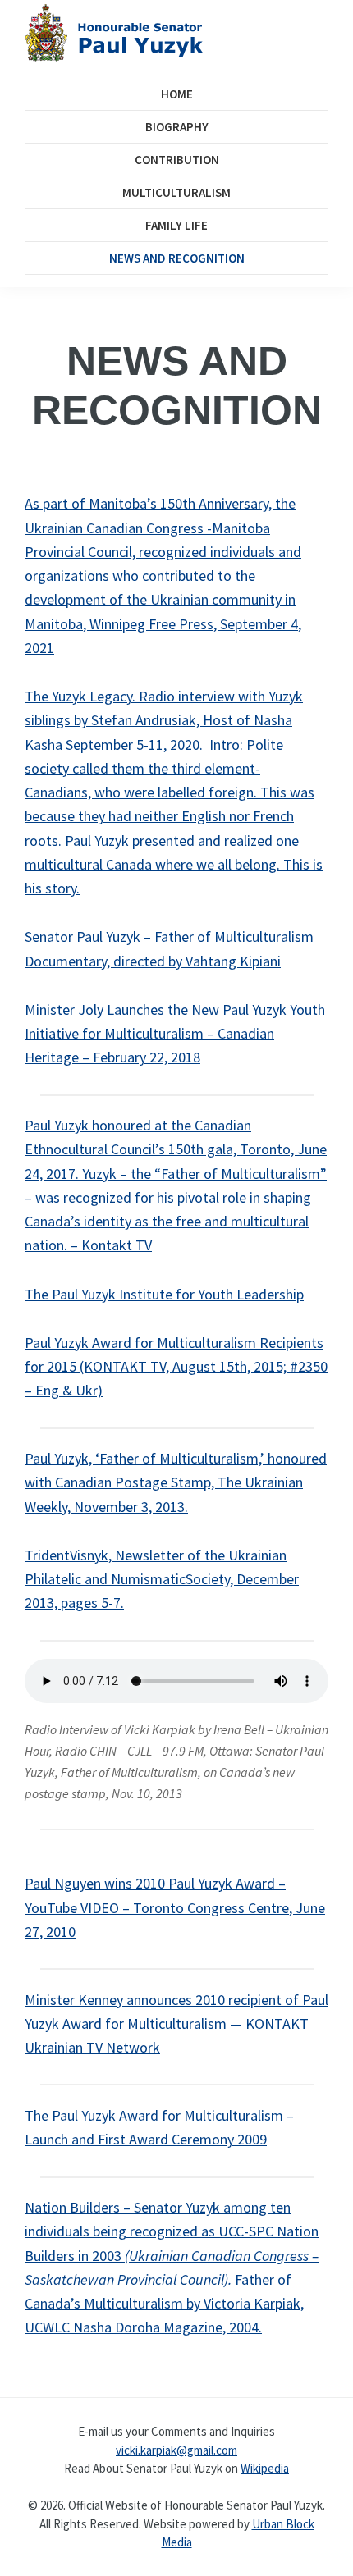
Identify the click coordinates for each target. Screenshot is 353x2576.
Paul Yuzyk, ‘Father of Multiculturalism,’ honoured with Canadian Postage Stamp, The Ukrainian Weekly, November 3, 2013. (176, 1482)
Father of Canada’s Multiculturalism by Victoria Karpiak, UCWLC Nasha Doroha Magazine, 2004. (164, 2304)
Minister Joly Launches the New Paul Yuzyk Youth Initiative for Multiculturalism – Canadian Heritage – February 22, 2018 (175, 1034)
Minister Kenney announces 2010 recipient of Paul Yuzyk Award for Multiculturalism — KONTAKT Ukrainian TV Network (176, 2024)
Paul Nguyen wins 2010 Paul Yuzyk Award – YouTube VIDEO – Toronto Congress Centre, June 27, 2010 (175, 1907)
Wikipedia (265, 2468)
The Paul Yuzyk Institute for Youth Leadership (164, 1294)
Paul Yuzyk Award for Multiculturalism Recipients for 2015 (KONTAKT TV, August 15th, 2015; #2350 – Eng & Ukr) (176, 1367)
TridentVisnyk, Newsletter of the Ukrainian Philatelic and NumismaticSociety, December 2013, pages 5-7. (162, 1579)
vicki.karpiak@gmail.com (176, 2449)
